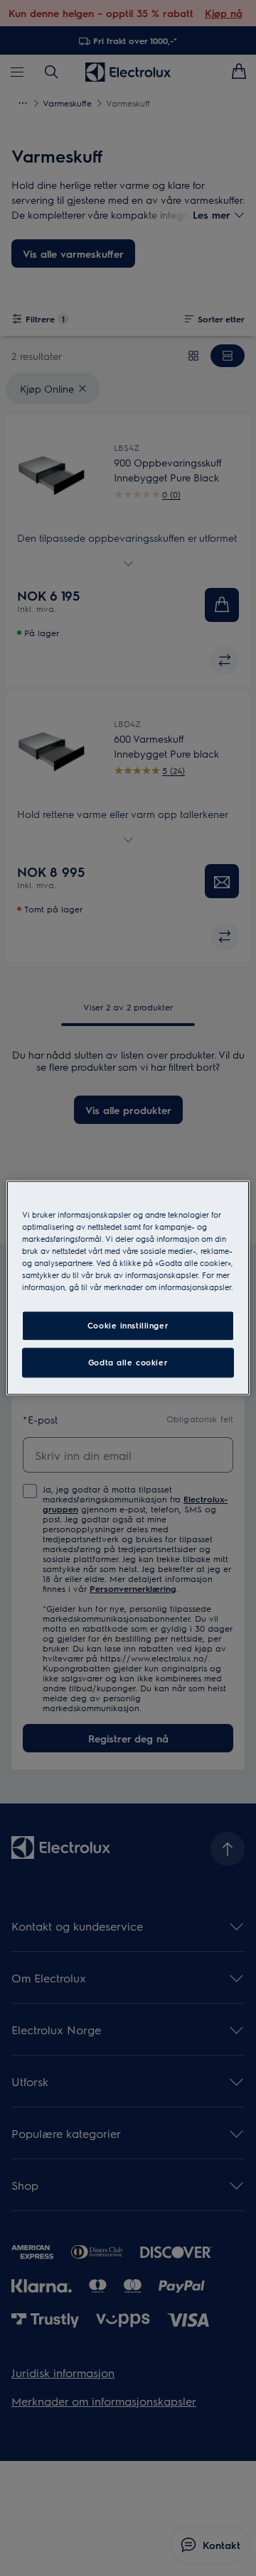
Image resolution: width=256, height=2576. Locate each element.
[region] (128, 1288)
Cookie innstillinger (128, 1326)
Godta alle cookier (128, 1363)
